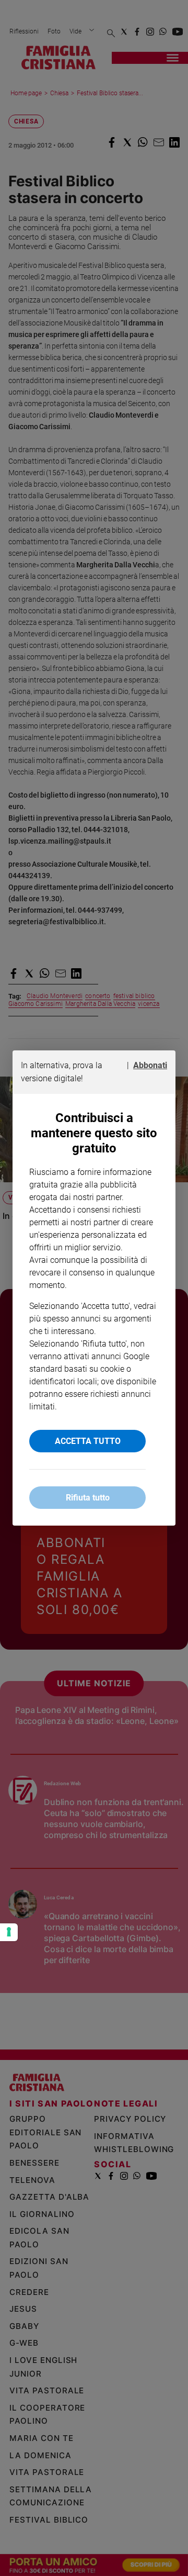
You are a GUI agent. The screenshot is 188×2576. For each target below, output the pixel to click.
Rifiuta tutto (88, 1498)
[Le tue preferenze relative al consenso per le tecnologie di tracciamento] (9, 1932)
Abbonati (150, 1065)
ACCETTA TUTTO (88, 1441)
